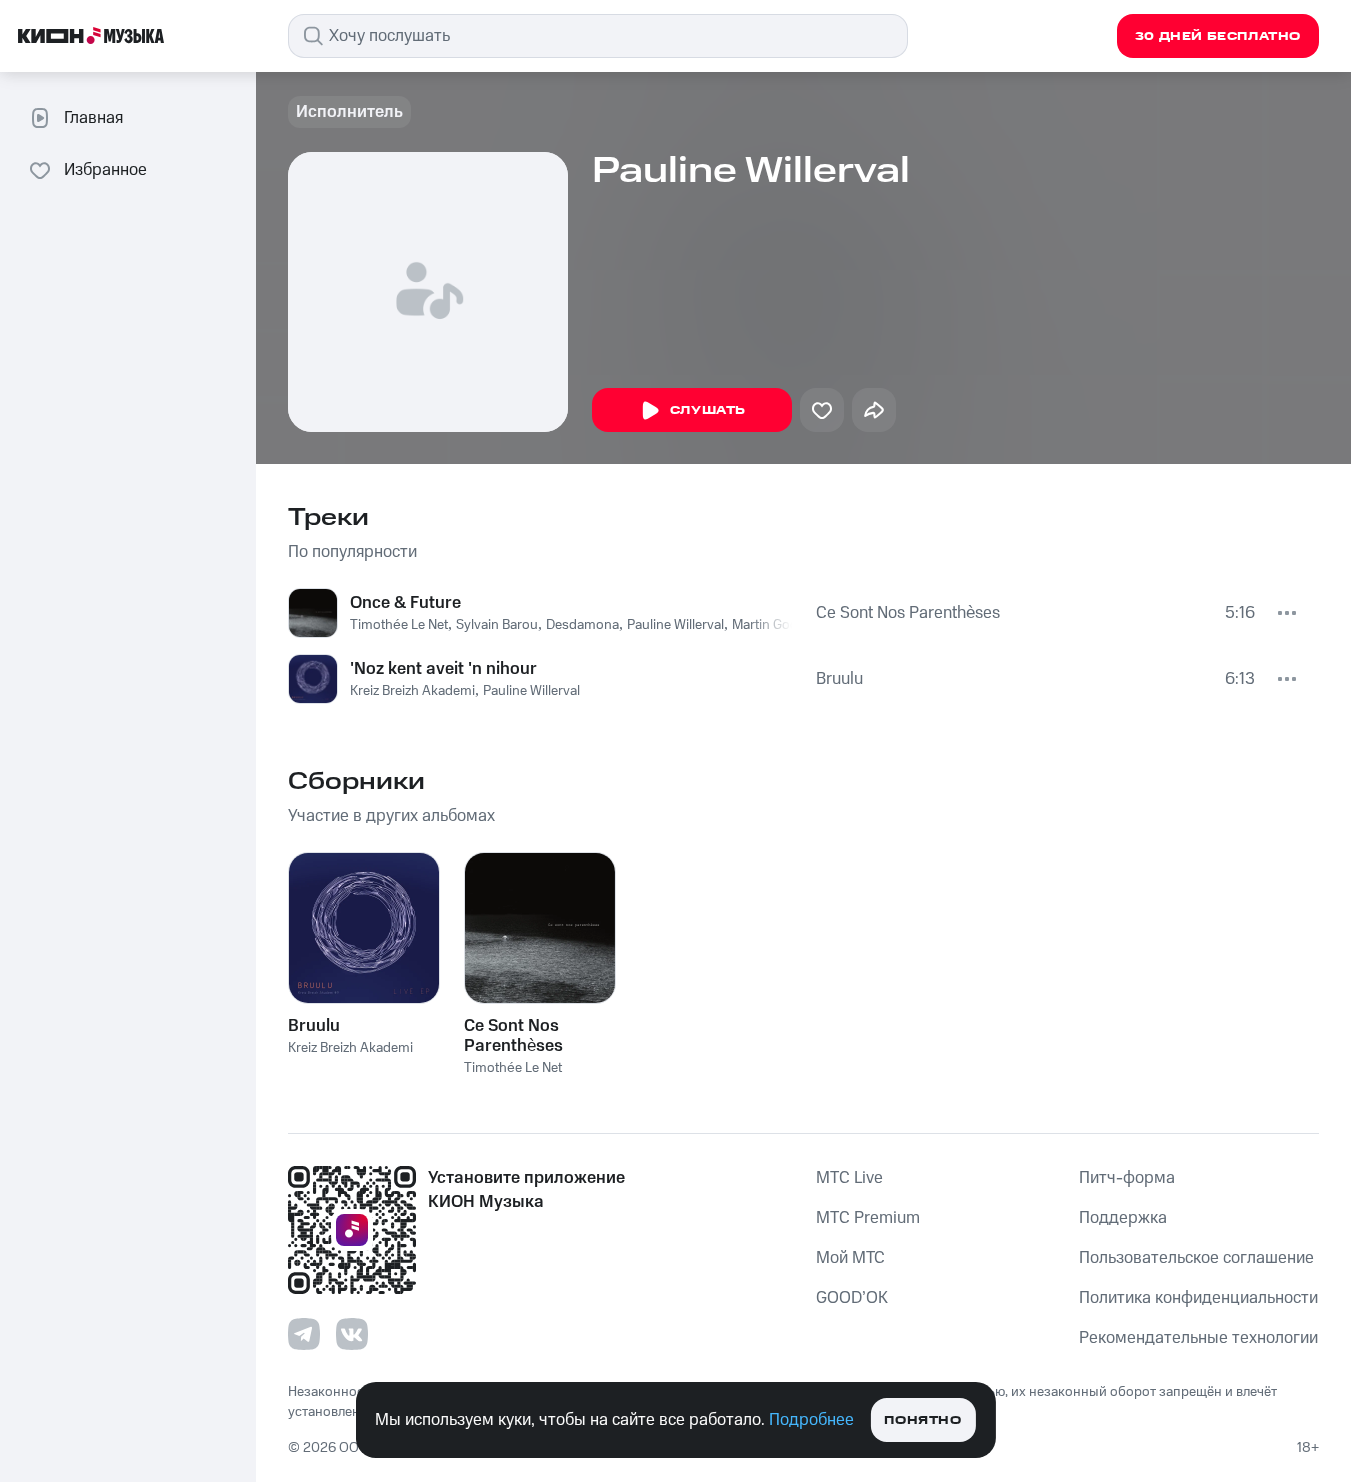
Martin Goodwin (779, 625)
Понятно (922, 1420)
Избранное (105, 170)
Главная (93, 118)
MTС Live (849, 1178)
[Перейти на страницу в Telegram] (304, 1334)
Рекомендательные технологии (1198, 1338)
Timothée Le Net (399, 625)
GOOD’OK (852, 1298)
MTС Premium (868, 1218)
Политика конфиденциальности (1198, 1298)
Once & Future (405, 603)
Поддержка (1123, 1218)
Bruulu (839, 679)
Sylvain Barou (497, 625)
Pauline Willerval (675, 625)
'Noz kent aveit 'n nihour (443, 669)
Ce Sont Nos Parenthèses (908, 613)
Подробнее (811, 1420)
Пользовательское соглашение (1196, 1258)
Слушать (708, 410)
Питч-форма (1127, 1178)
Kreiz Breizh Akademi (412, 691)
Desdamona (582, 625)
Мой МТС (850, 1258)
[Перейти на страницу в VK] (352, 1334)
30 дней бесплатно (1218, 36)
